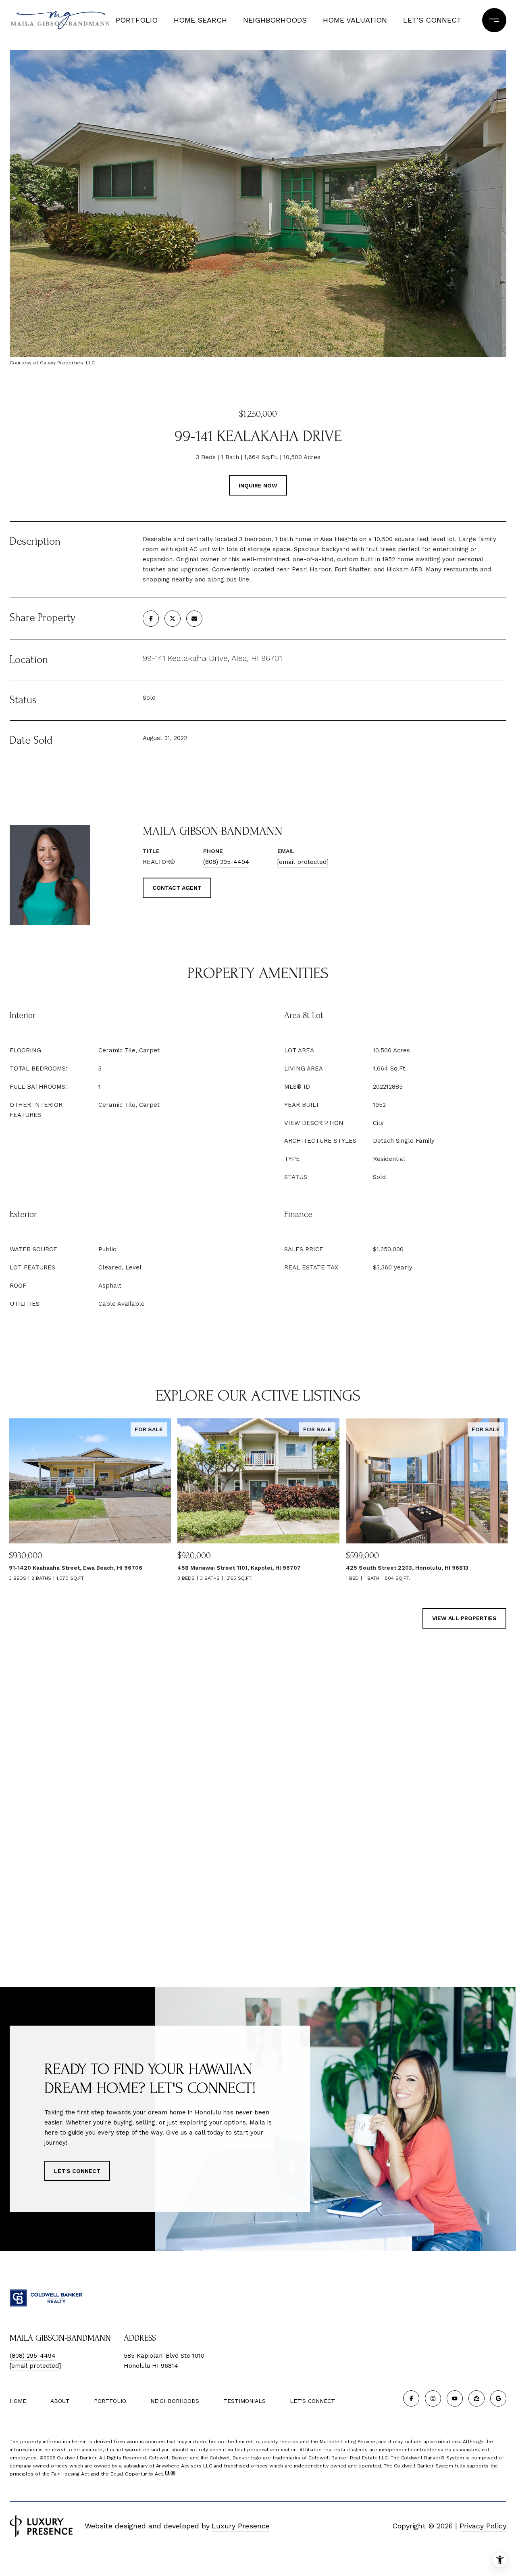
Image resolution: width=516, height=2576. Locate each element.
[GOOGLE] (498, 2398)
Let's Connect (312, 2401)
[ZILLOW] (476, 2398)
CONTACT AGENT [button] (177, 888)
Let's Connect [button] (77, 2171)
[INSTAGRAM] (433, 2398)
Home (18, 2401)
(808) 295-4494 (226, 862)
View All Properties (464, 1618)
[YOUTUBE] (455, 2398)
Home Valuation (355, 20)
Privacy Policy (483, 2526)
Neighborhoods (275, 20)
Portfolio (137, 20)
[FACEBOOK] (411, 2398)
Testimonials (244, 2401)
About (60, 2401)
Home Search (200, 20)
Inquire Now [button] (258, 485)
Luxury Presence (241, 2526)
